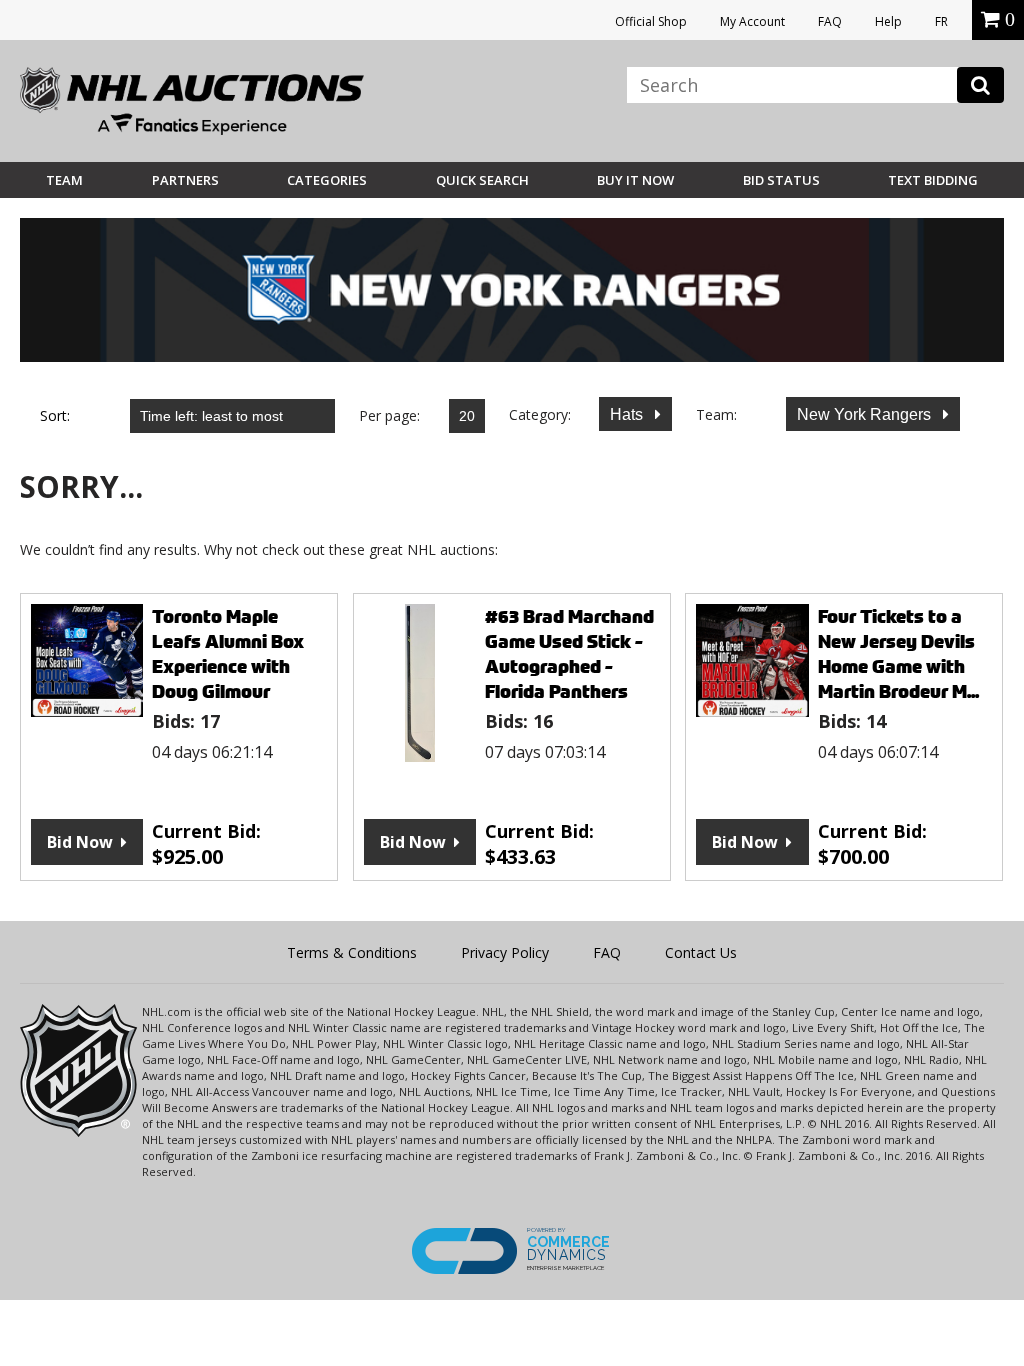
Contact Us (701, 952)
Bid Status (781, 180)
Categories (327, 180)
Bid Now (80, 842)
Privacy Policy (505, 952)
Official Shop (651, 21)
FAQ (830, 21)
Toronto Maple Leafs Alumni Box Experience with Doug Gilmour (228, 654)
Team (64, 180)
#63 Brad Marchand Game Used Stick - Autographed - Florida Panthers (569, 654)
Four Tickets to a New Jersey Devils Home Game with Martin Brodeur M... (898, 654)
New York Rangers (866, 414)
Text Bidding (933, 180)
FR (941, 21)
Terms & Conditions (352, 952)
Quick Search (482, 180)
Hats (628, 414)
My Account (752, 21)
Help (888, 21)
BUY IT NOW (635, 180)
